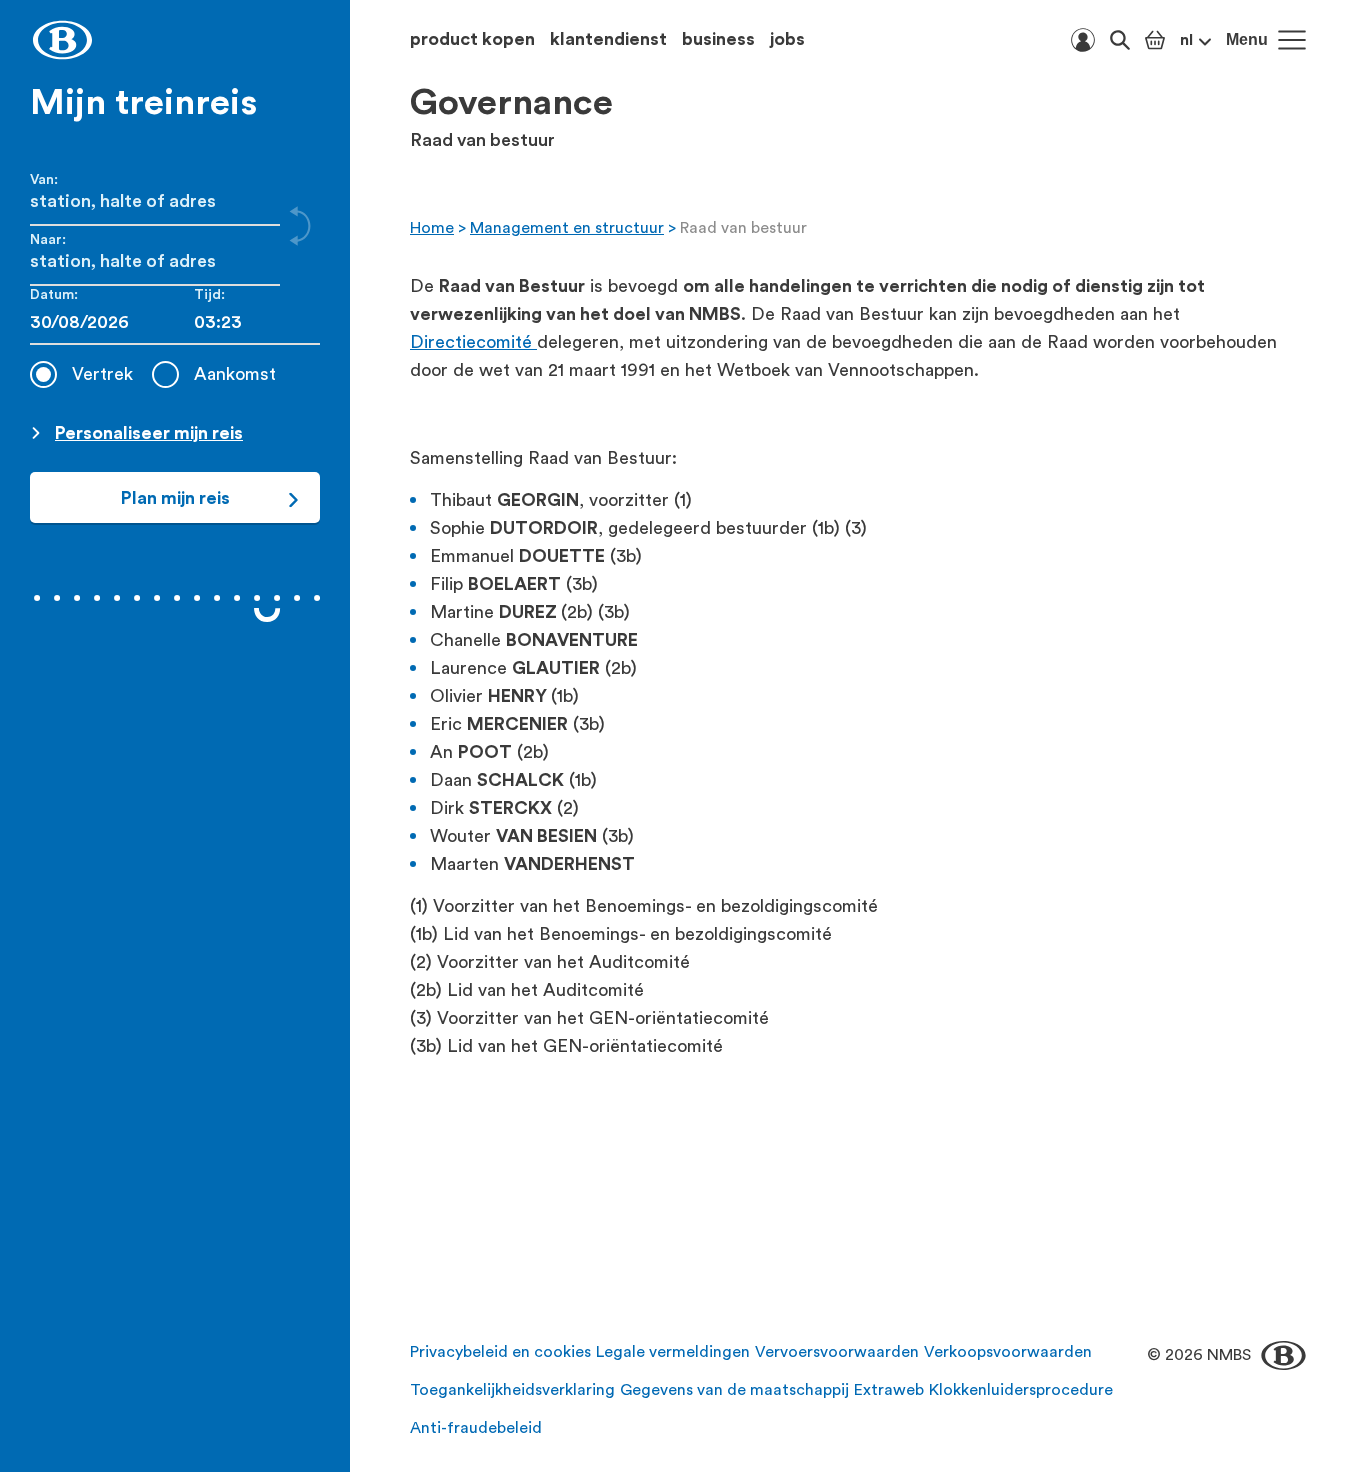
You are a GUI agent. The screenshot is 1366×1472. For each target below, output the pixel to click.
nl (1186, 40)
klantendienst (608, 39)
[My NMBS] (1083, 40)
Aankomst (235, 374)
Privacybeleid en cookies (500, 1352)
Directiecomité (473, 342)
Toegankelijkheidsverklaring (512, 1390)
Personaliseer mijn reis (149, 433)
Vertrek (102, 374)
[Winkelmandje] (1155, 40)
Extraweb (889, 1390)
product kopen (472, 39)
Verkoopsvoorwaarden (1008, 1352)
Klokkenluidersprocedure (1021, 1390)
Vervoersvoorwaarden (837, 1352)
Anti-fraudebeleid (476, 1428)
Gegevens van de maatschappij (734, 1390)
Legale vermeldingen (673, 1352)
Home (432, 228)
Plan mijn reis (175, 498)
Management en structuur (567, 228)
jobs (787, 39)
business (718, 39)
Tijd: (209, 295)
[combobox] (257, 322)
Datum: (54, 295)
